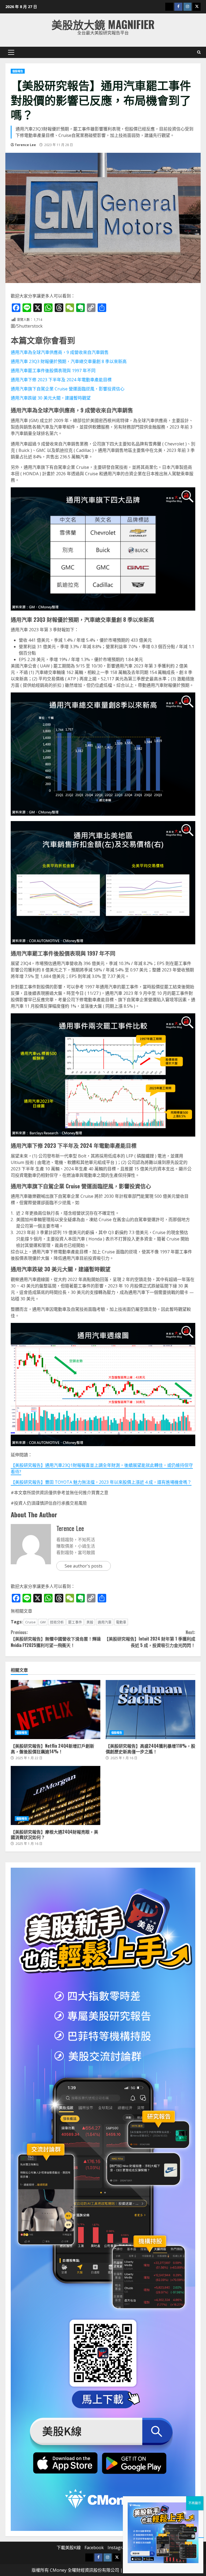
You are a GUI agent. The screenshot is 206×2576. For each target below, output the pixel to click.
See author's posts (84, 1566)
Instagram (118, 2548)
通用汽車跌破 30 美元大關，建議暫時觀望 (51, 398)
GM (43, 1622)
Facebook (94, 2548)
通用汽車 (105, 1622)
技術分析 (57, 1622)
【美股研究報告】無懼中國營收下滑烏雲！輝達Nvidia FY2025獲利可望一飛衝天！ (56, 1639)
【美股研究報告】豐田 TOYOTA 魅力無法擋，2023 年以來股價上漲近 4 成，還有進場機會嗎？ (101, 1482)
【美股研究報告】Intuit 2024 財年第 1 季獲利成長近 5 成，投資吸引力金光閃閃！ (150, 1639)
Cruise (30, 1622)
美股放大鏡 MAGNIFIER (103, 24)
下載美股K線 (69, 2548)
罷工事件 (75, 1622)
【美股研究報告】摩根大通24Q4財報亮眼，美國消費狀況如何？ (56, 1795)
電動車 (121, 1622)
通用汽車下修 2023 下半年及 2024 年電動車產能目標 (61, 380)
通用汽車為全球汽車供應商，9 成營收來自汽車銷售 (60, 352)
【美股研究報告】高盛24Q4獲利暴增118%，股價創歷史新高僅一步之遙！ (150, 1710)
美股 (90, 1622)
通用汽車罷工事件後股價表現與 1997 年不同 (53, 371)
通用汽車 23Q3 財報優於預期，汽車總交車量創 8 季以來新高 (69, 361)
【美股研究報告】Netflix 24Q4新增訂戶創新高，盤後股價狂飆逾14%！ (56, 1710)
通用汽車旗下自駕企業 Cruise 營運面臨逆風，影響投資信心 (68, 389)
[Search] (199, 52)
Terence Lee (25, 145)
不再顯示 (195, 2503)
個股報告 (18, 71)
